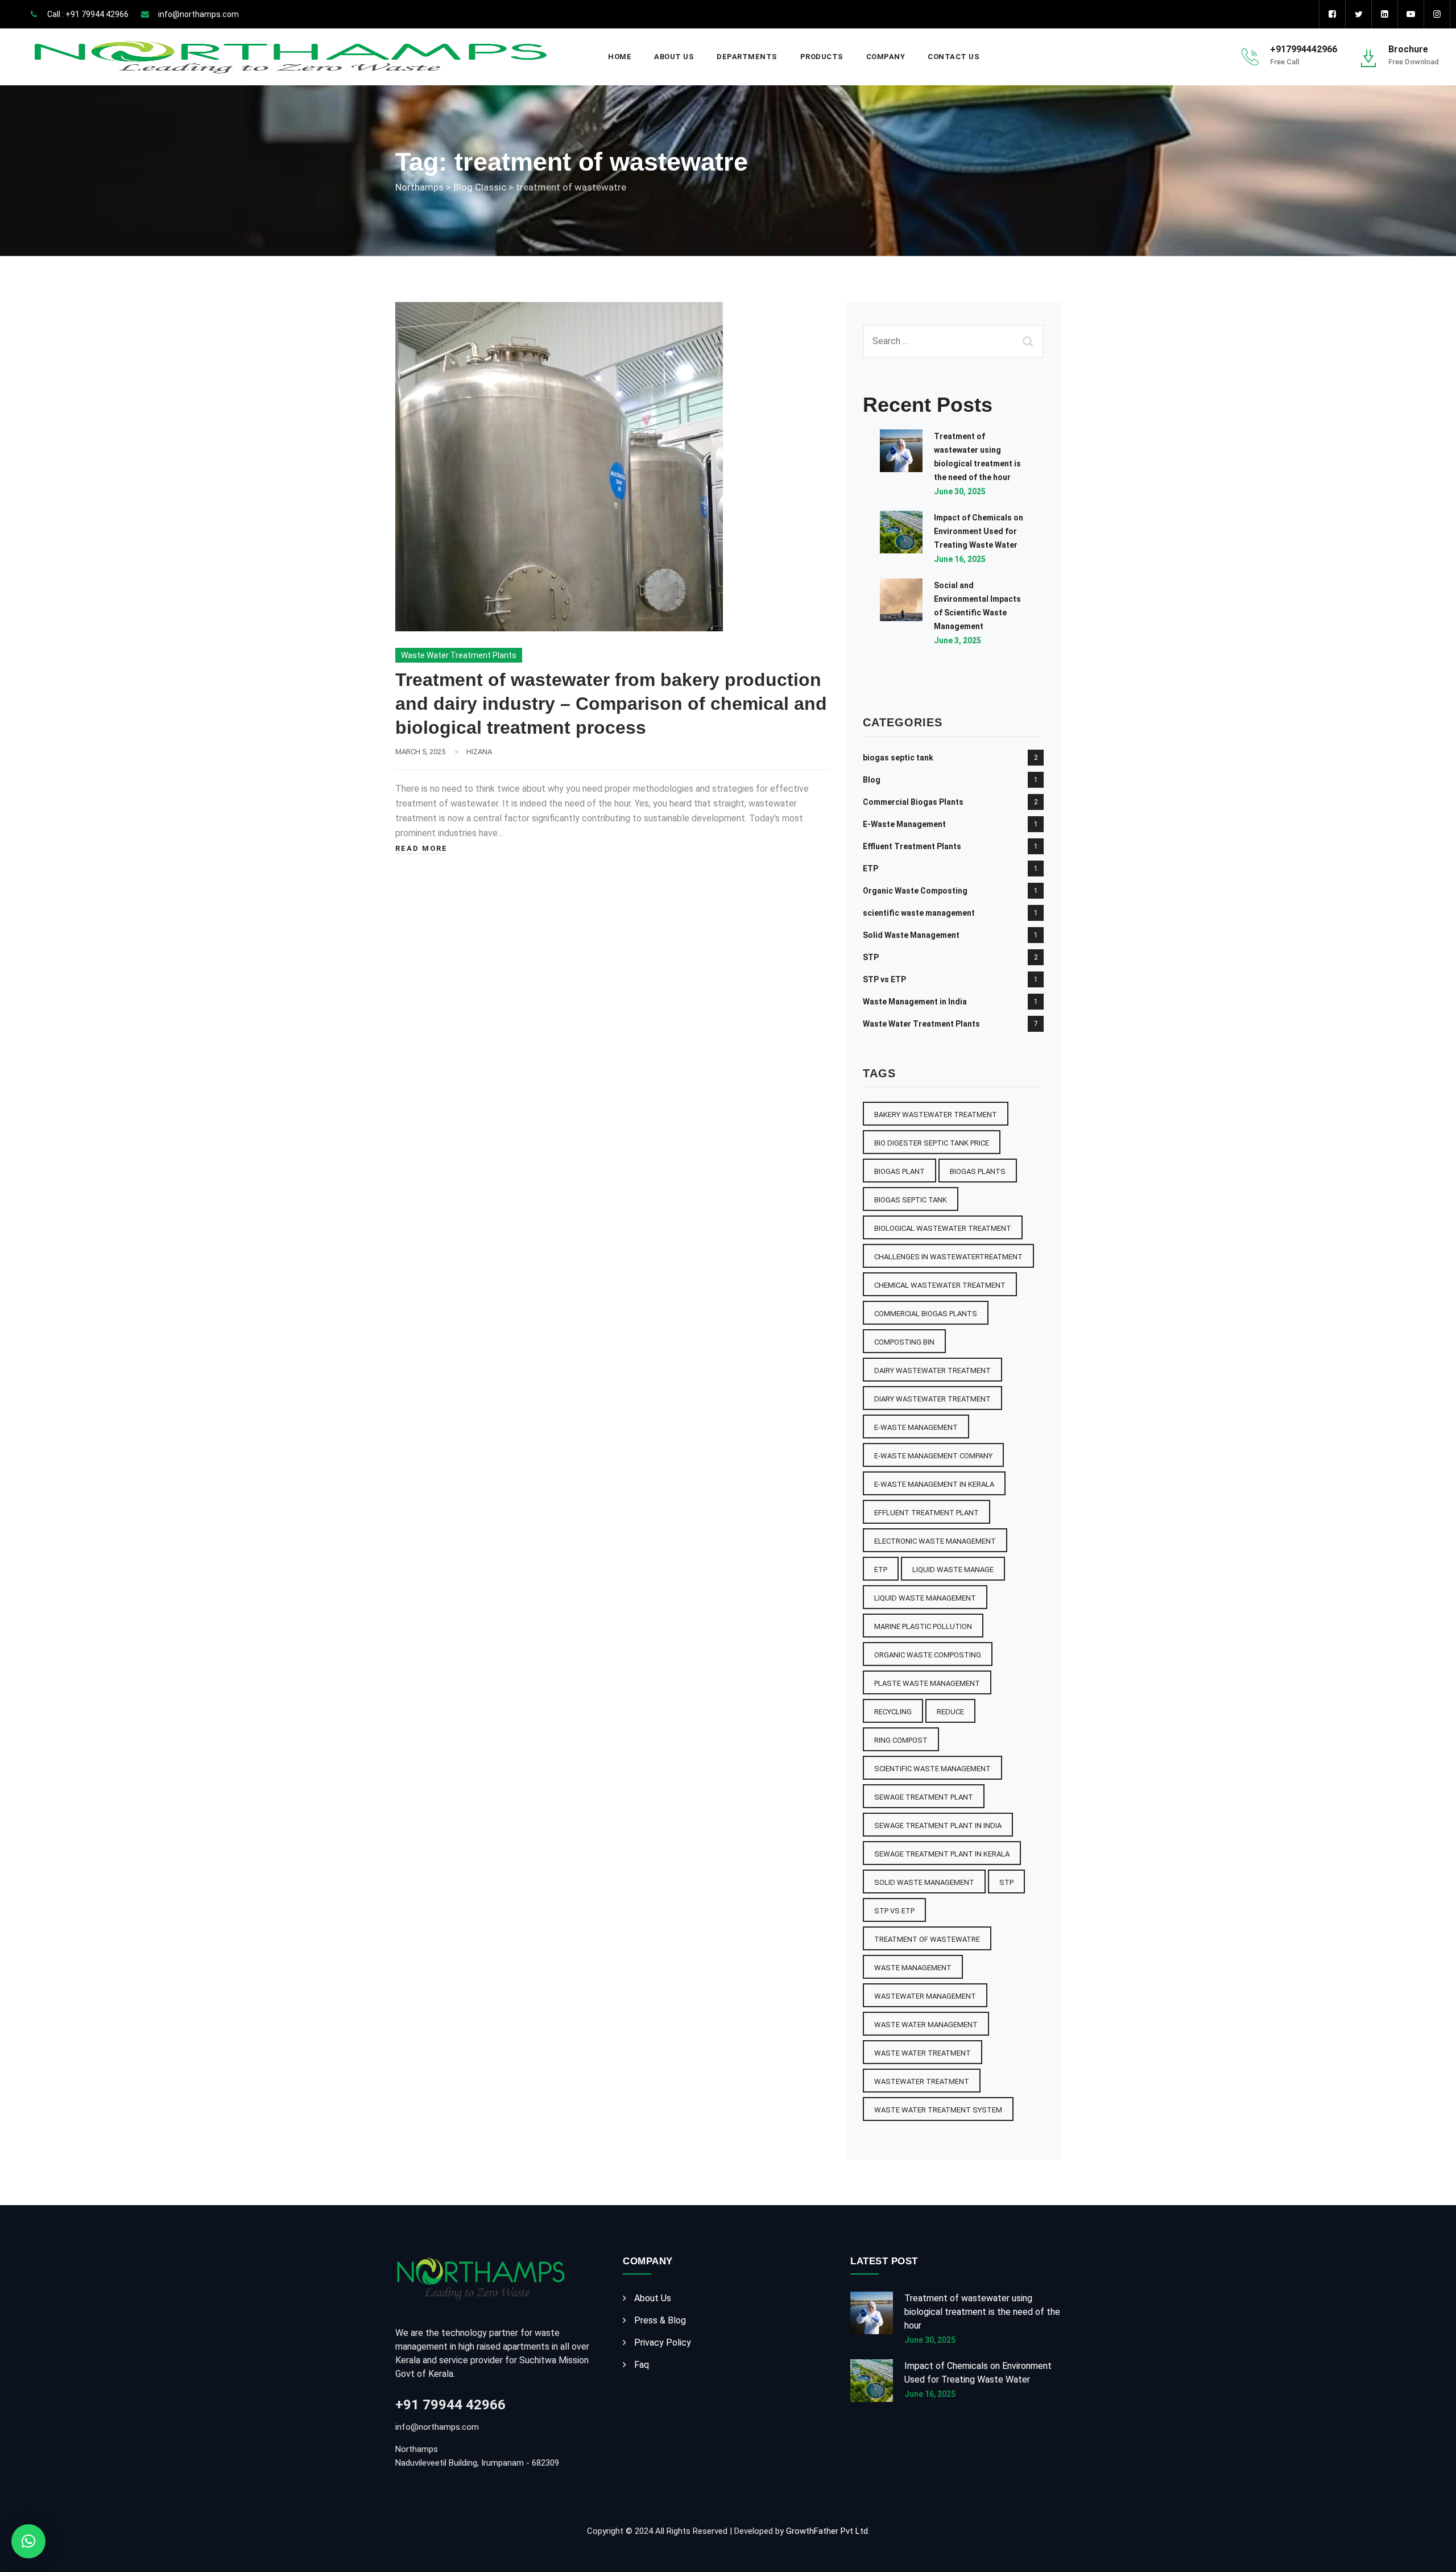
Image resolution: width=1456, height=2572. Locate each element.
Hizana (479, 752)
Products (822, 57)
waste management (913, 1968)
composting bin (904, 1342)
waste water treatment (923, 2053)
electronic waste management (935, 1541)
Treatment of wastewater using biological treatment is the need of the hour (982, 2312)
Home (620, 57)
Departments (747, 57)
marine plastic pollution (923, 1626)
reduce (950, 1712)
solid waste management (924, 1882)
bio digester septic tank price (932, 1143)
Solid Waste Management (911, 935)
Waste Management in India (915, 1002)
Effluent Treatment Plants (912, 846)
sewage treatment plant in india (938, 1825)
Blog (872, 780)
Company (886, 57)
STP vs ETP (884, 979)
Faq (642, 2365)
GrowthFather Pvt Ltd (827, 2531)
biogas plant (899, 1171)
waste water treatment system (938, 2110)
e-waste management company (933, 1456)
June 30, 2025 (960, 491)
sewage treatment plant (924, 1797)
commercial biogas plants (926, 1314)
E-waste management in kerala (934, 1484)
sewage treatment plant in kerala (942, 1854)
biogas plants (978, 1171)
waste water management (926, 2025)
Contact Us (954, 57)
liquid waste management (925, 1598)
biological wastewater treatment (943, 1228)
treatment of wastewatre (927, 1939)
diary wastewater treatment (932, 1399)
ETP (870, 869)
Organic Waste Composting (915, 891)
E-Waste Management (904, 824)
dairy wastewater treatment (932, 1370)
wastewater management (925, 1996)
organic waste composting (928, 1655)
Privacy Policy (663, 2342)
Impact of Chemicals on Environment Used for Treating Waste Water (979, 531)
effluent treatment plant (926, 1513)
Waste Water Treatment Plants (459, 655)
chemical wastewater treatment (940, 1285)
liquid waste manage (953, 1570)
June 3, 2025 (957, 640)
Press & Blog (660, 2320)
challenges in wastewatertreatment (948, 1257)
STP (871, 957)
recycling (893, 1712)
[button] (28, 2541)
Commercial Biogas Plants (913, 802)
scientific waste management (919, 913)
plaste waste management (927, 1683)
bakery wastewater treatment (936, 1115)
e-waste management (916, 1427)
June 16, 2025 (960, 559)
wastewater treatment (922, 2081)
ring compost (901, 1740)
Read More (421, 848)
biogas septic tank (898, 758)
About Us (674, 57)
